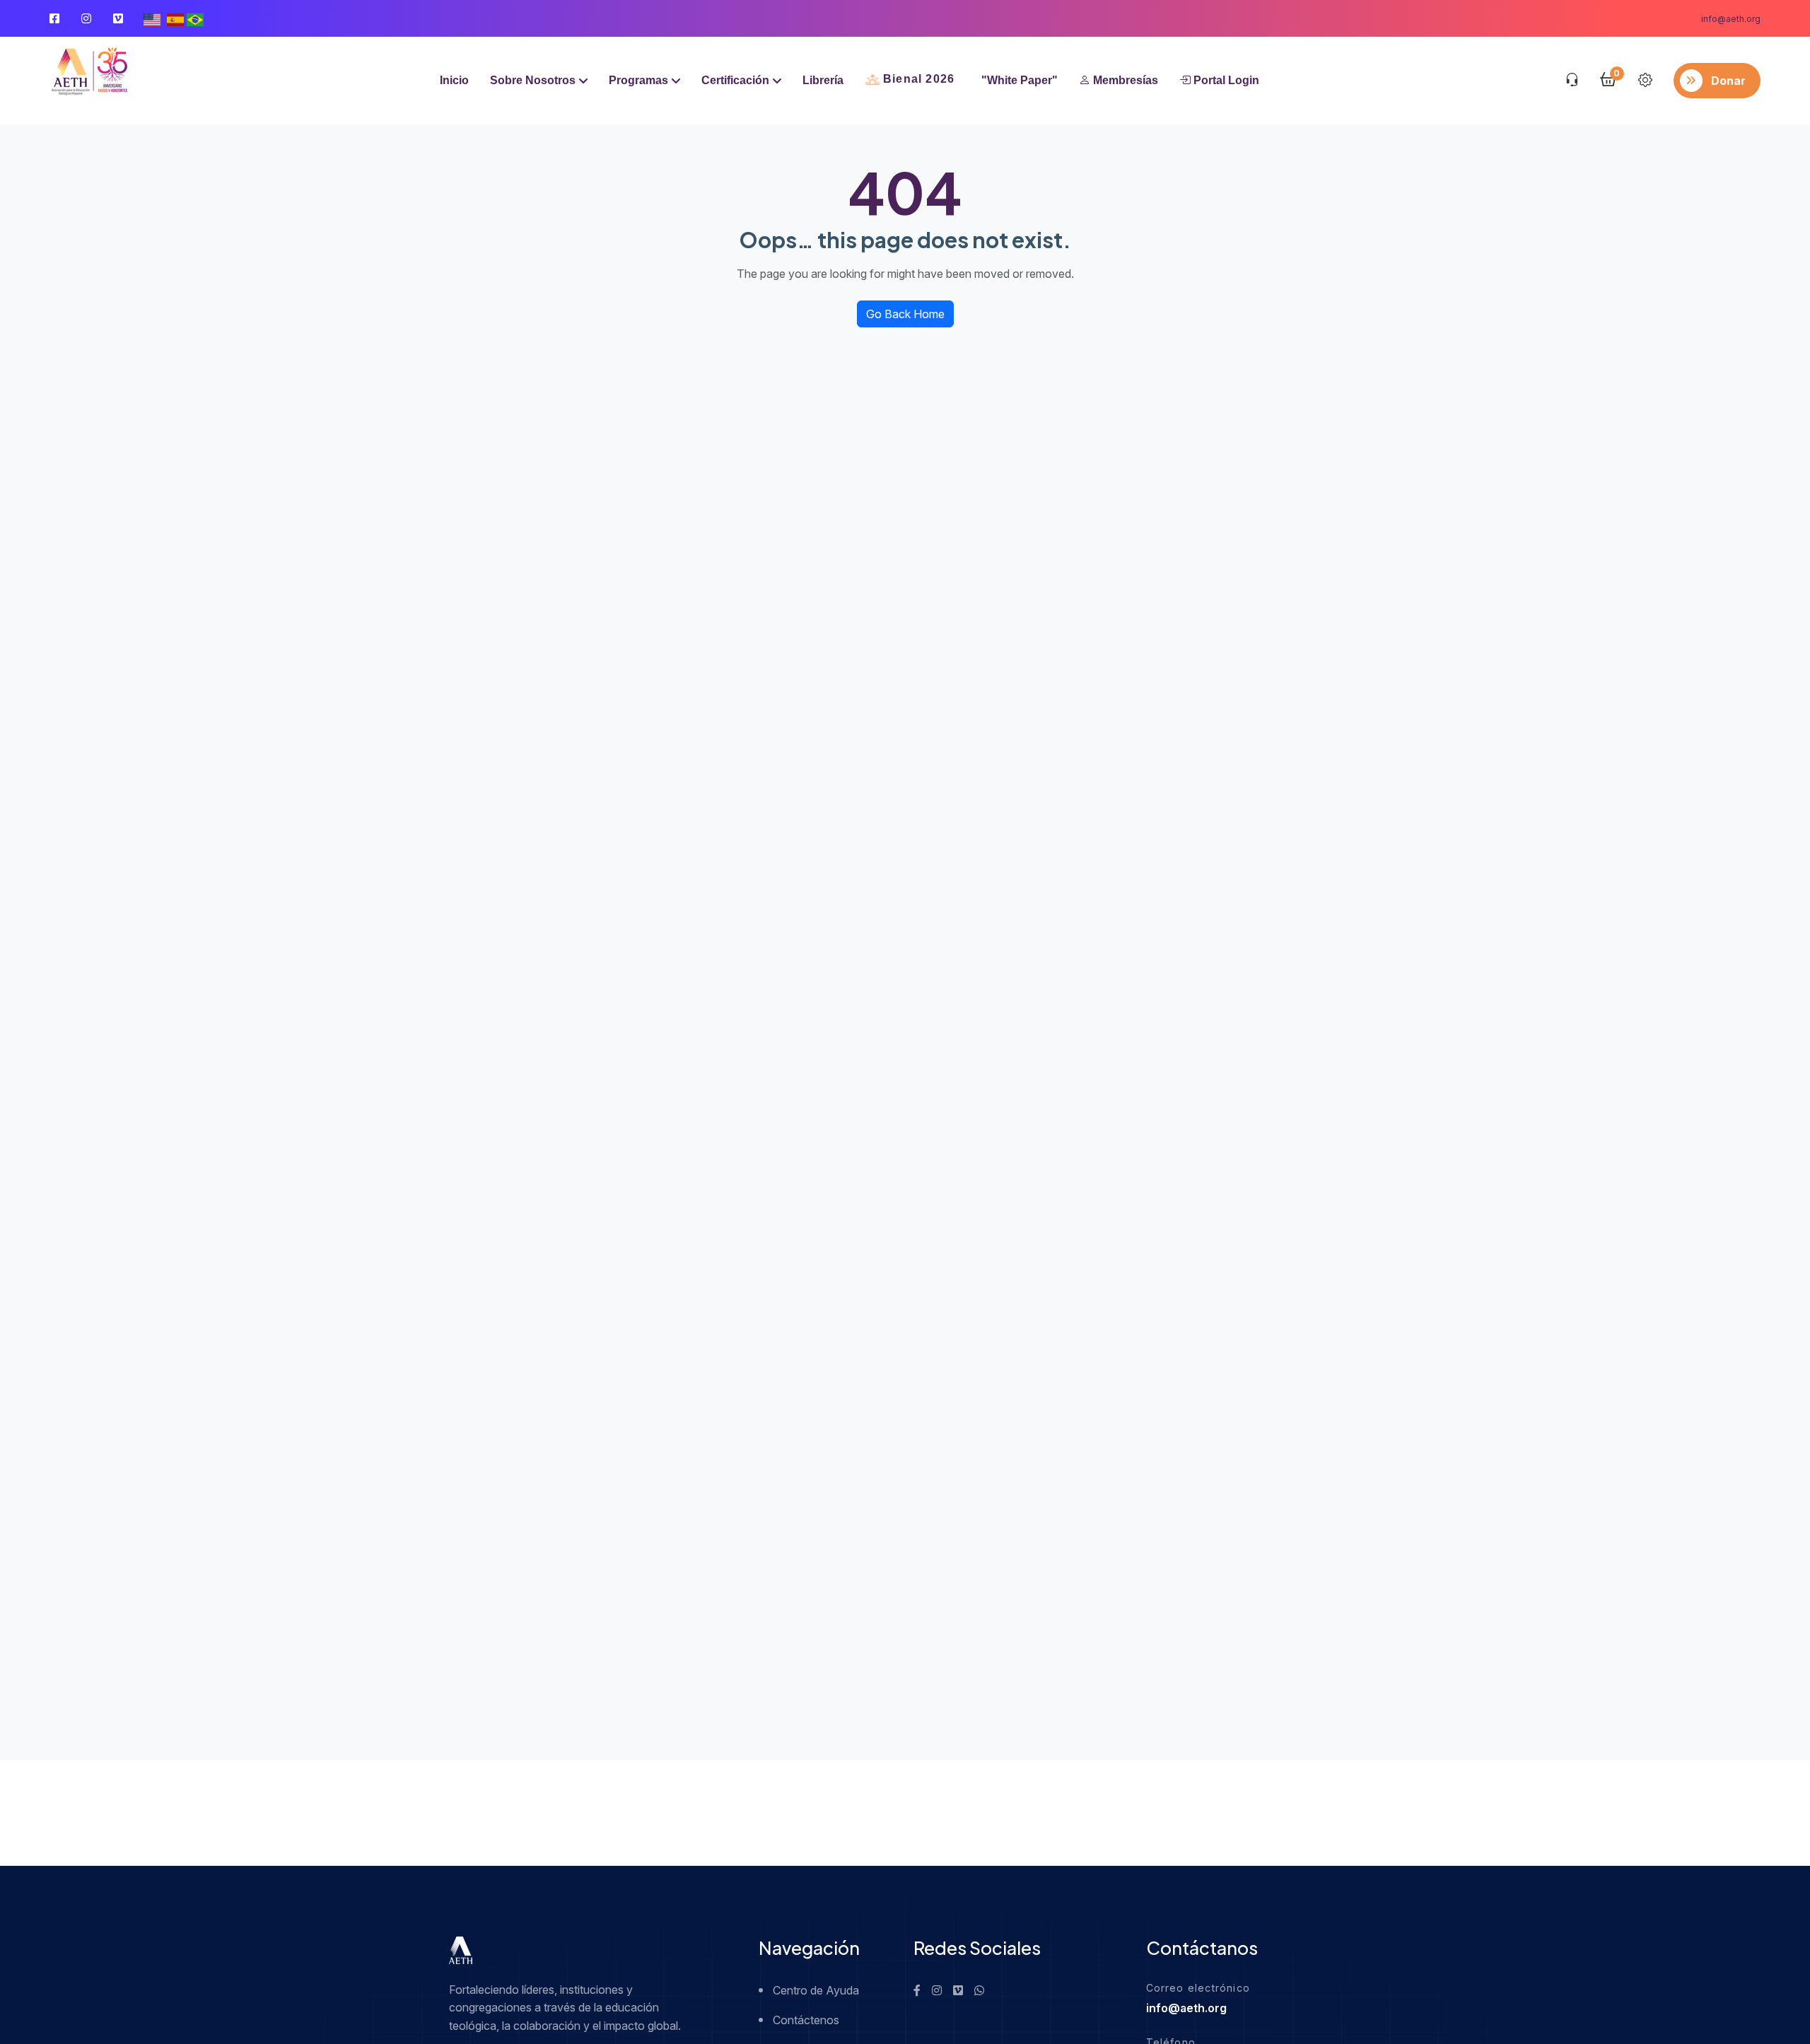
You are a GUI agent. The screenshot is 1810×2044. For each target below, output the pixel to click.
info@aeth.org (1731, 19)
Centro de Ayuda (816, 1990)
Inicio (454, 80)
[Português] (195, 18)
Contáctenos (806, 2020)
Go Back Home (905, 314)
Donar (1728, 81)
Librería (823, 80)
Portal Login (1225, 80)
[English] (152, 18)
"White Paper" (1020, 80)
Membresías (1124, 80)
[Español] (175, 18)
